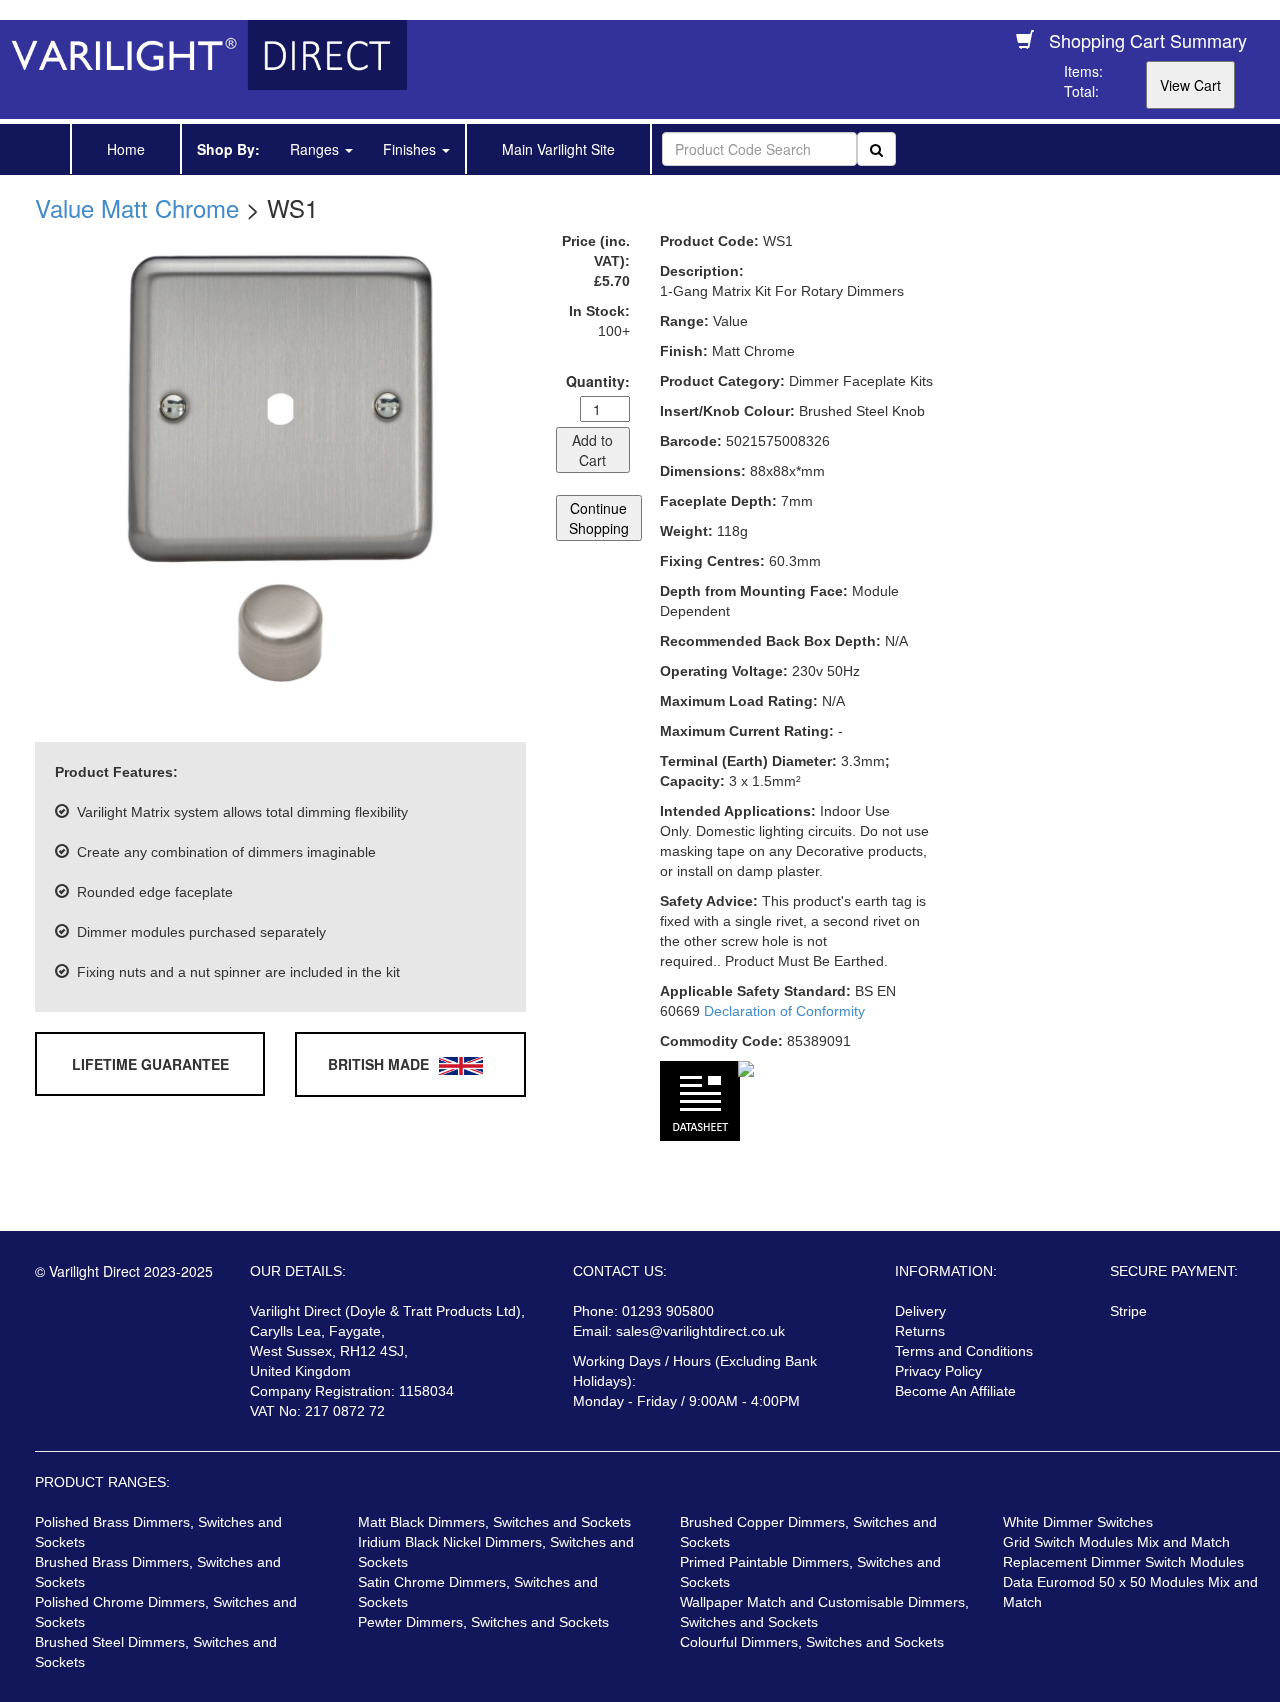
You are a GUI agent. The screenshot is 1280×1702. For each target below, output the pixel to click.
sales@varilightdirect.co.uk (700, 1331)
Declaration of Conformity (784, 1011)
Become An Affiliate (955, 1391)
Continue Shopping (599, 518)
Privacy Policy (938, 1371)
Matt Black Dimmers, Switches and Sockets (494, 1522)
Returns (920, 1331)
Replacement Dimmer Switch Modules (1123, 1562)
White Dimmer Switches (1078, 1522)
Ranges (316, 149)
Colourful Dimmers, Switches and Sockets (812, 1642)
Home (126, 149)
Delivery (920, 1311)
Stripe (1128, 1311)
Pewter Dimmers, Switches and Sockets (483, 1622)
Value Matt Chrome (137, 207)
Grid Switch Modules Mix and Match (1116, 1542)
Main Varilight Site (558, 149)
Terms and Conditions (964, 1351)
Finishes (411, 149)
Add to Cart (592, 450)
